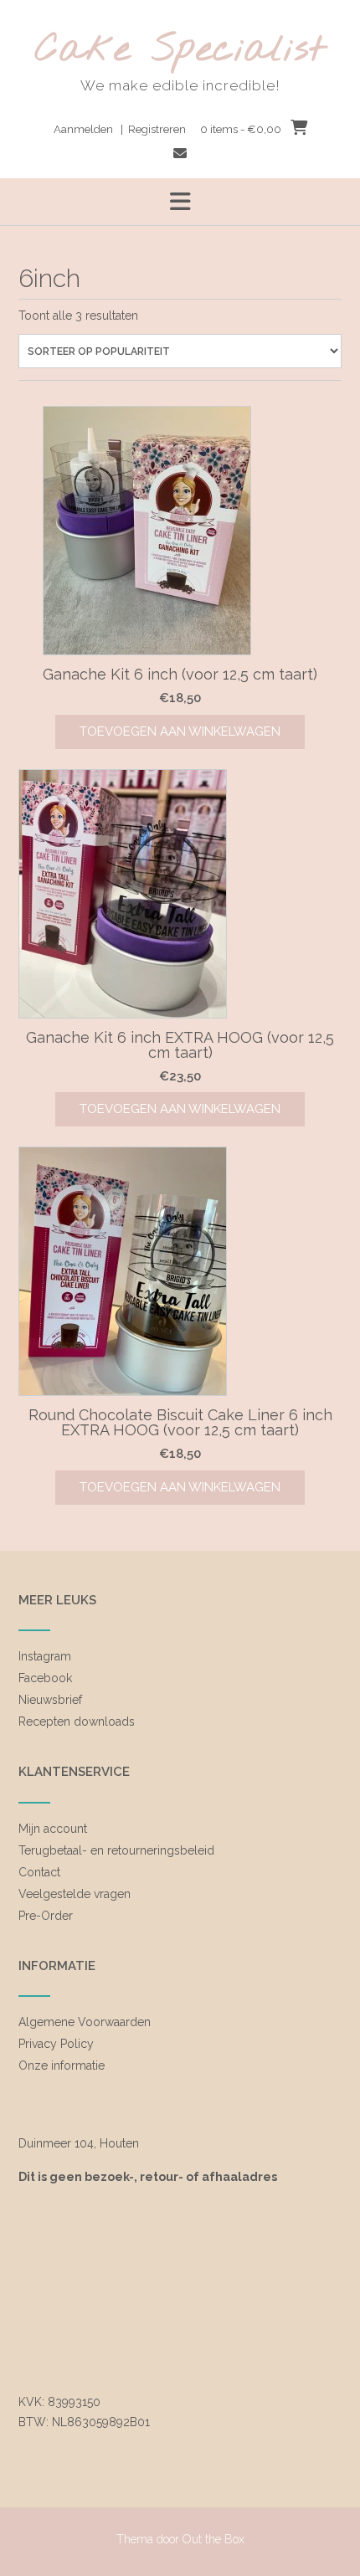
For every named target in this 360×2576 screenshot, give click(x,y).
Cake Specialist (180, 51)
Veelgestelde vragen (75, 1894)
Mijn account (53, 1829)
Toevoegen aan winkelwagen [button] (180, 731)
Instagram (45, 1656)
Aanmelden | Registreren (120, 129)
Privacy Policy (56, 2044)
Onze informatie (62, 2065)
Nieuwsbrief (50, 1700)
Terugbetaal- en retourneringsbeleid (116, 1850)
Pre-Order (46, 1916)
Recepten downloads (77, 1722)
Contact (39, 1872)
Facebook (45, 1678)
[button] (180, 202)
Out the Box (213, 2539)
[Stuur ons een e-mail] (180, 154)
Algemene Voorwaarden (85, 2022)
